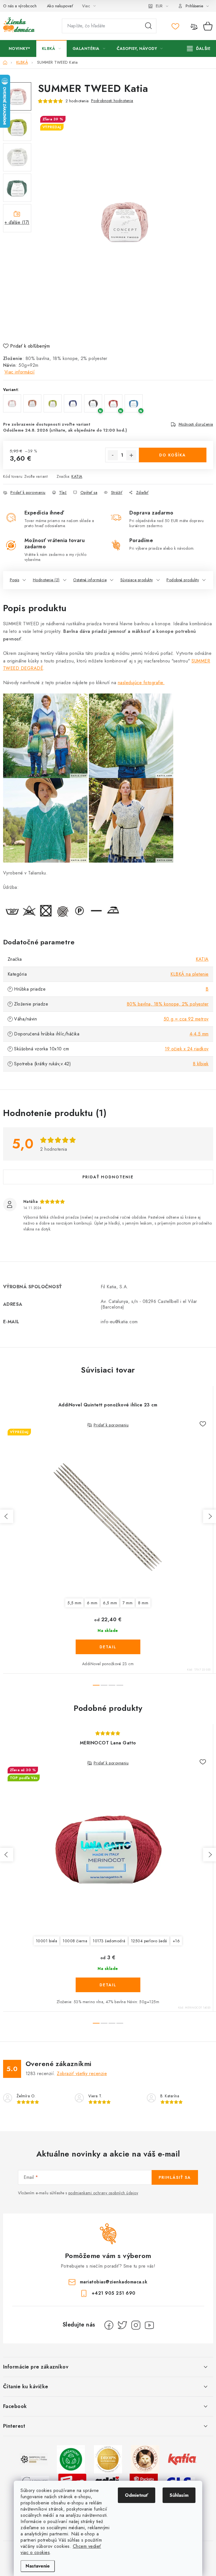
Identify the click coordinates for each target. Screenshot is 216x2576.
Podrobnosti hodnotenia (112, 101)
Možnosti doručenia (196, 424)
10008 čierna (75, 1941)
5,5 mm (74, 1603)
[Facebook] (109, 2325)
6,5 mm (110, 1603)
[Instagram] (136, 2325)
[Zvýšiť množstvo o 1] (131, 455)
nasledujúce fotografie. (141, 683)
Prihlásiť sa (175, 2177)
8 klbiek (201, 1064)
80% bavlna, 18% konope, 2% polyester (168, 1004)
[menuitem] (20, 48)
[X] (122, 2325)
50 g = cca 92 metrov (186, 1019)
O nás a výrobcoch (20, 6)
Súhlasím (179, 2495)
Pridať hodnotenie (108, 1177)
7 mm (128, 1603)
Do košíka (173, 455)
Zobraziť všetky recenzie (82, 2074)
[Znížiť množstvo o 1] (113, 455)
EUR (159, 6)
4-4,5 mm (199, 1034)
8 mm (143, 1603)
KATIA (77, 476)
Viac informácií (20, 372)
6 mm (92, 1603)
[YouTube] (149, 2325)
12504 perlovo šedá (149, 1941)
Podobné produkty (183, 580)
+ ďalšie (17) (17, 222)
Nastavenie (38, 2566)
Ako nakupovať (60, 6)
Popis (15, 580)
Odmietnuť (137, 2495)
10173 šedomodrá (109, 1941)
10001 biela (47, 1941)
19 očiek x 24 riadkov (187, 1049)
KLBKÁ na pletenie (190, 974)
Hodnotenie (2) (46, 580)
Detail (108, 1647)
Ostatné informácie (90, 580)
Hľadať (148, 26)
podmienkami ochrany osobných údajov (103, 2193)
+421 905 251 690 (114, 2293)
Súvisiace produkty (137, 580)
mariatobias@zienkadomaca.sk (114, 2282)
